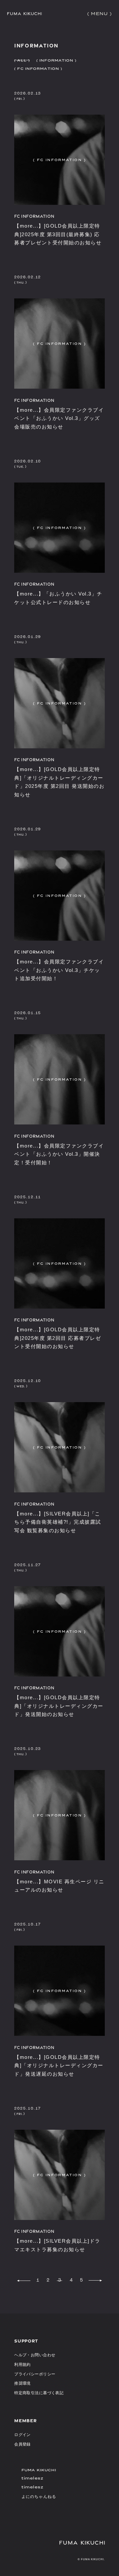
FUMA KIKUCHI (39, 2470)
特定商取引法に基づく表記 (39, 2393)
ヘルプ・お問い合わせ (35, 2355)
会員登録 (22, 2444)
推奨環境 (22, 2383)
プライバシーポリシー (35, 2374)
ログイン (22, 2435)
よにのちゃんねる (39, 2496)
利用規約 (22, 2365)
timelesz (32, 2478)
